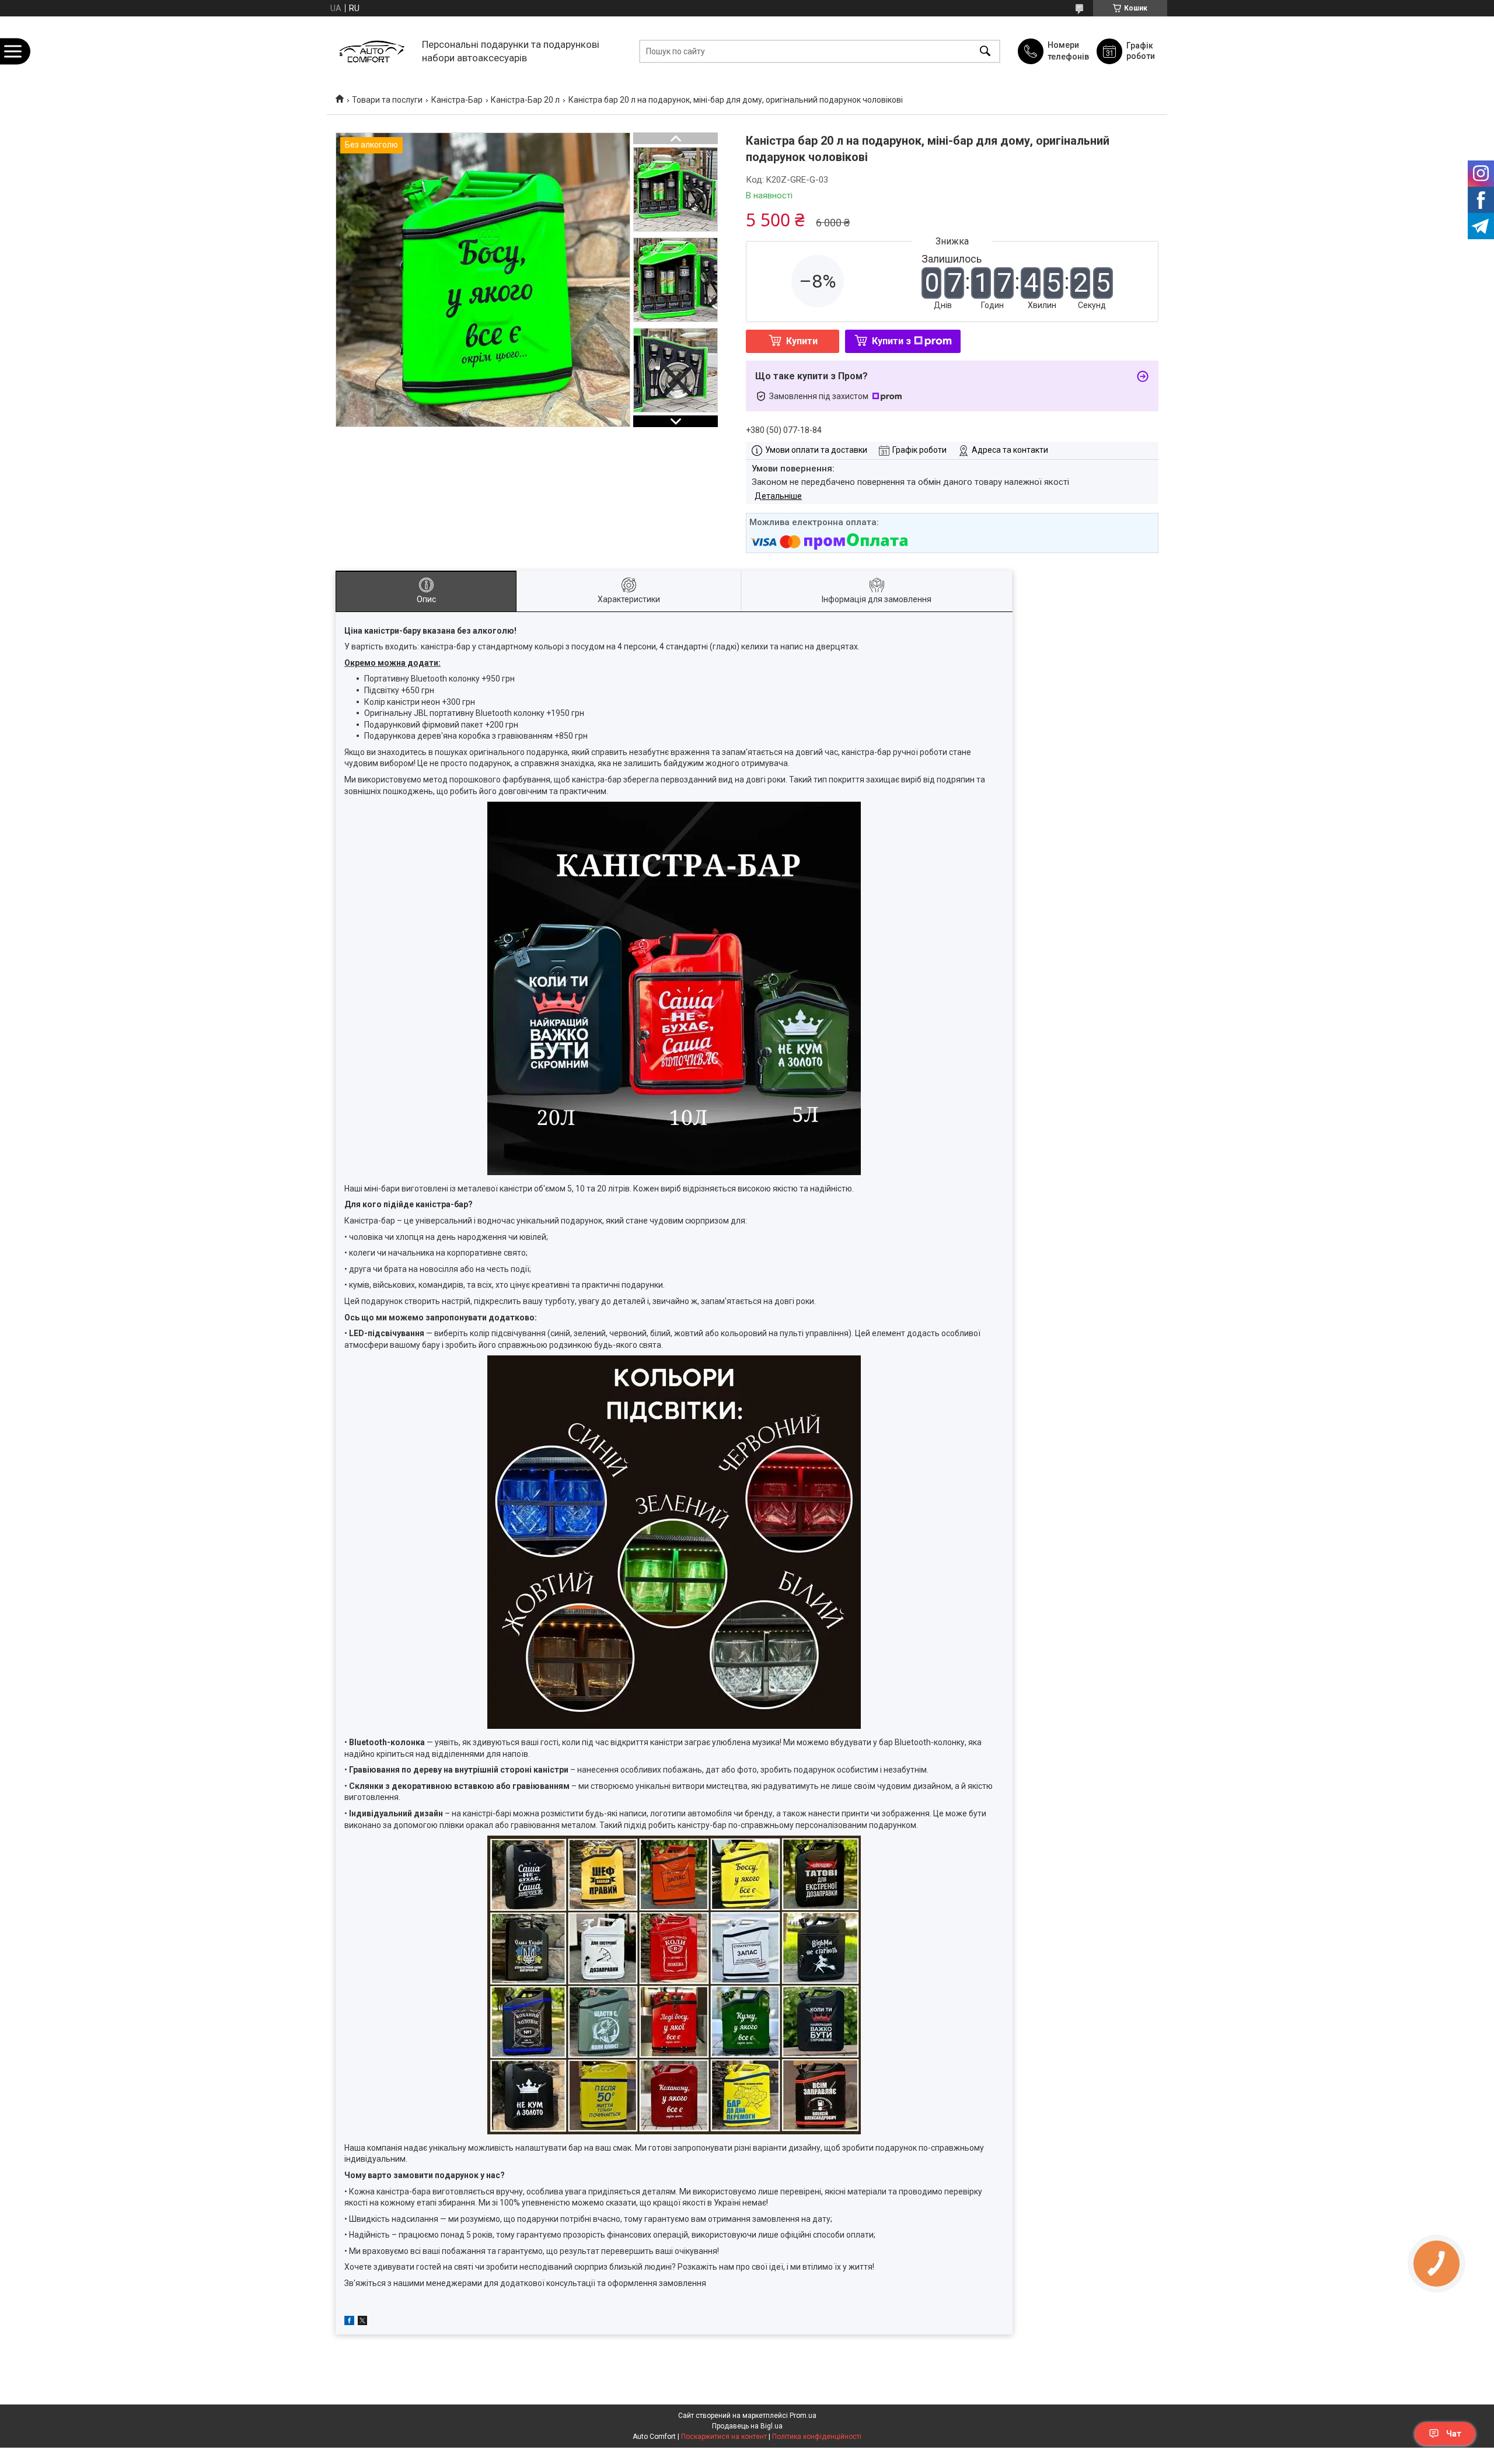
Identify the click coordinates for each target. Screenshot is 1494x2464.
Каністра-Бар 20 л (525, 100)
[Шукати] (985, 51)
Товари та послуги (387, 100)
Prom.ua (803, 2416)
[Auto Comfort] (371, 51)
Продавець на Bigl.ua (747, 2426)
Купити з (891, 341)
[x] (362, 2322)
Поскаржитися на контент (724, 2437)
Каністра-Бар (457, 100)
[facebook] (349, 2322)
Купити (802, 341)
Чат (1454, 2434)
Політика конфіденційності (817, 2437)
